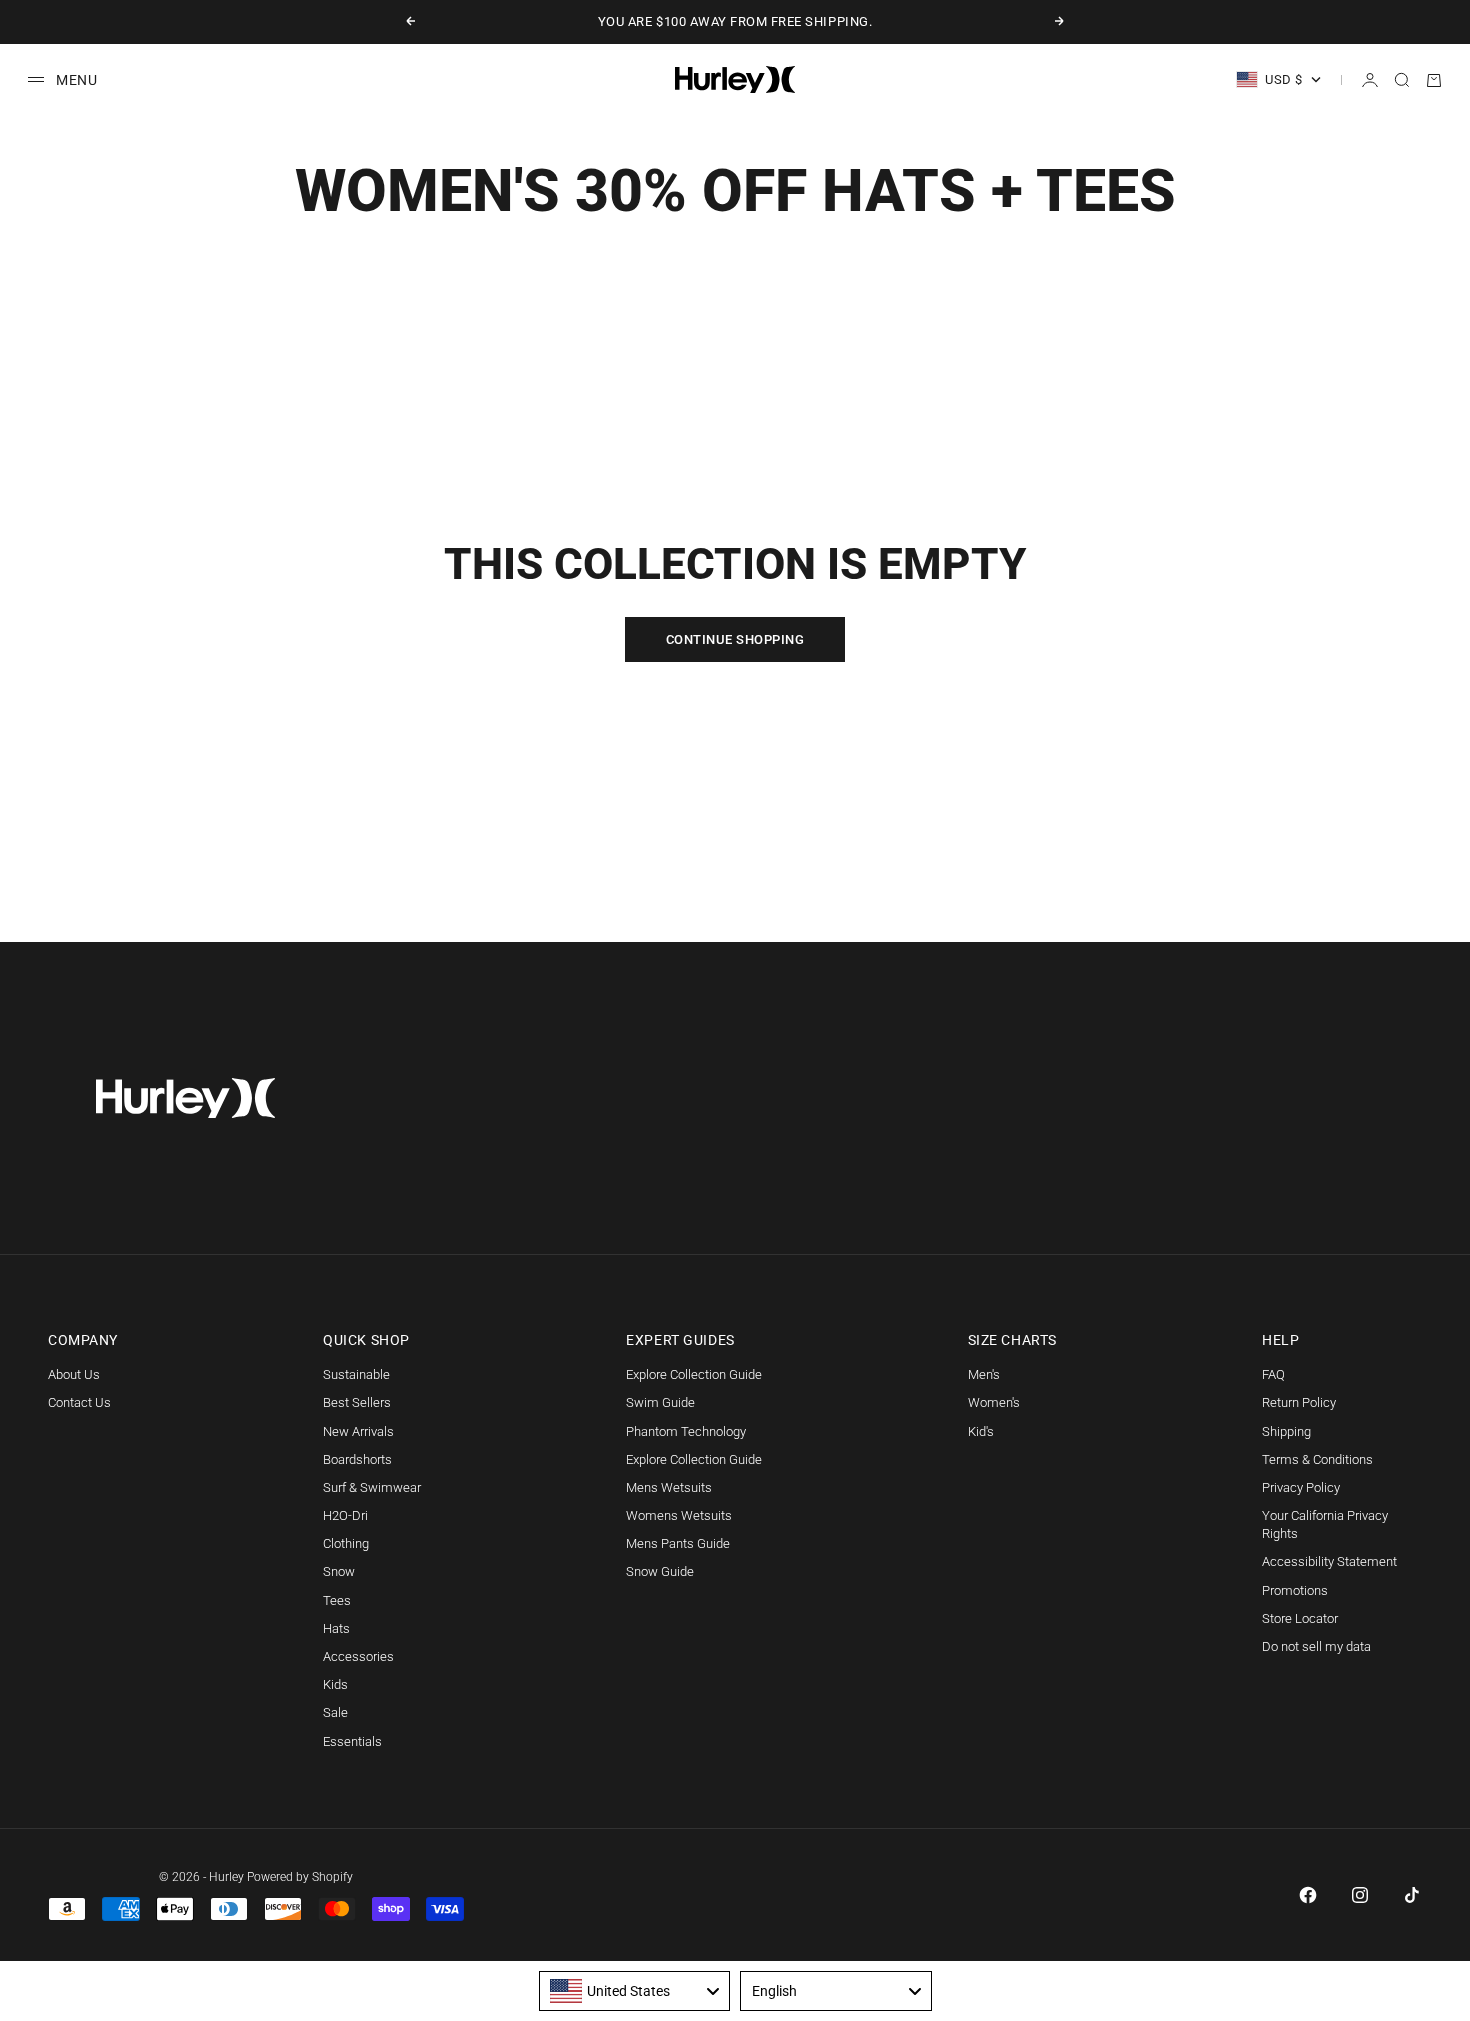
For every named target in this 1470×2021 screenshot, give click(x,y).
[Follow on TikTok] (1412, 1895)
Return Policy (1299, 1402)
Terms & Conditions (1317, 1459)
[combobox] (635, 1991)
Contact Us (79, 1402)
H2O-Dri (345, 1515)
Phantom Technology (686, 1431)
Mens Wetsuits (669, 1487)
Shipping (1286, 1431)
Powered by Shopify (300, 1877)
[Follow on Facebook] (1308, 1895)
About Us (74, 1374)
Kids (335, 1684)
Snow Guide (660, 1571)
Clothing (346, 1543)
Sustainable (356, 1374)
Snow (339, 1571)
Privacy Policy (1301, 1487)
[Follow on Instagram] (1360, 1895)
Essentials (352, 1741)
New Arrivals (358, 1431)
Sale (335, 1712)
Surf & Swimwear (372, 1487)
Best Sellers (357, 1402)
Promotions (1295, 1590)
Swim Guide (660, 1402)
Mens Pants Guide (678, 1543)
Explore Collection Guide (694, 1374)
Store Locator (1300, 1618)
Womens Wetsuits (679, 1515)
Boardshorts (357, 1459)
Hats (336, 1628)
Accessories (358, 1656)
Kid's (981, 1431)
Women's (994, 1402)
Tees (337, 1600)
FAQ (1273, 1374)
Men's (984, 1374)
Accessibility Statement (1329, 1561)
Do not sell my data (1316, 1646)
